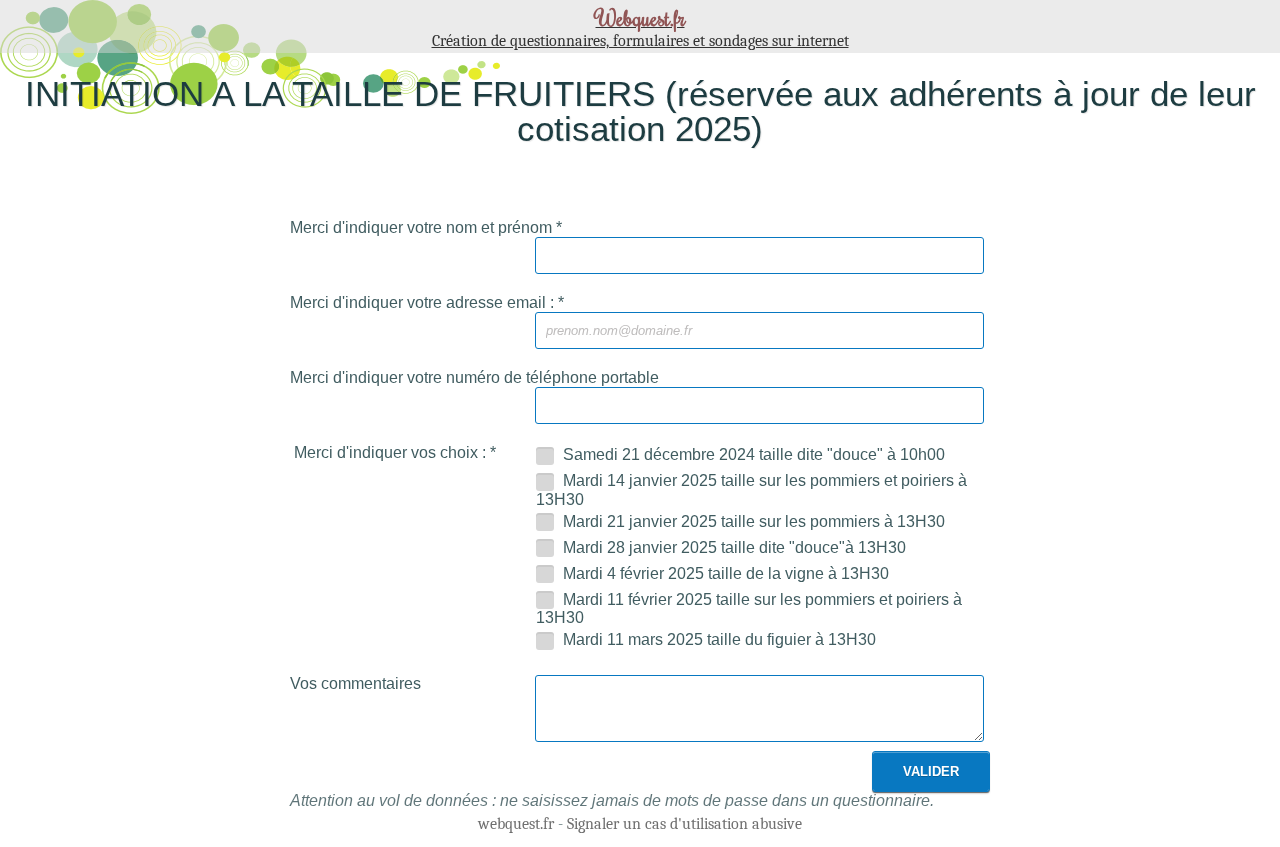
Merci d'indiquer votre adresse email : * (427, 302)
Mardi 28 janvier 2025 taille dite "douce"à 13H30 (732, 547)
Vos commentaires (355, 683)
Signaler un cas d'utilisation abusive (684, 824)
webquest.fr (516, 824)
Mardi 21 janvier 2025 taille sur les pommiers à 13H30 (752, 521)
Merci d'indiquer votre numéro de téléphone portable (474, 377)
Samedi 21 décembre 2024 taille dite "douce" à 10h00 (752, 454)
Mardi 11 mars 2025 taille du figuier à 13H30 (717, 639)
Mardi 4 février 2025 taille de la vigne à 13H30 (724, 573)
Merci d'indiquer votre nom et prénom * (426, 227)
